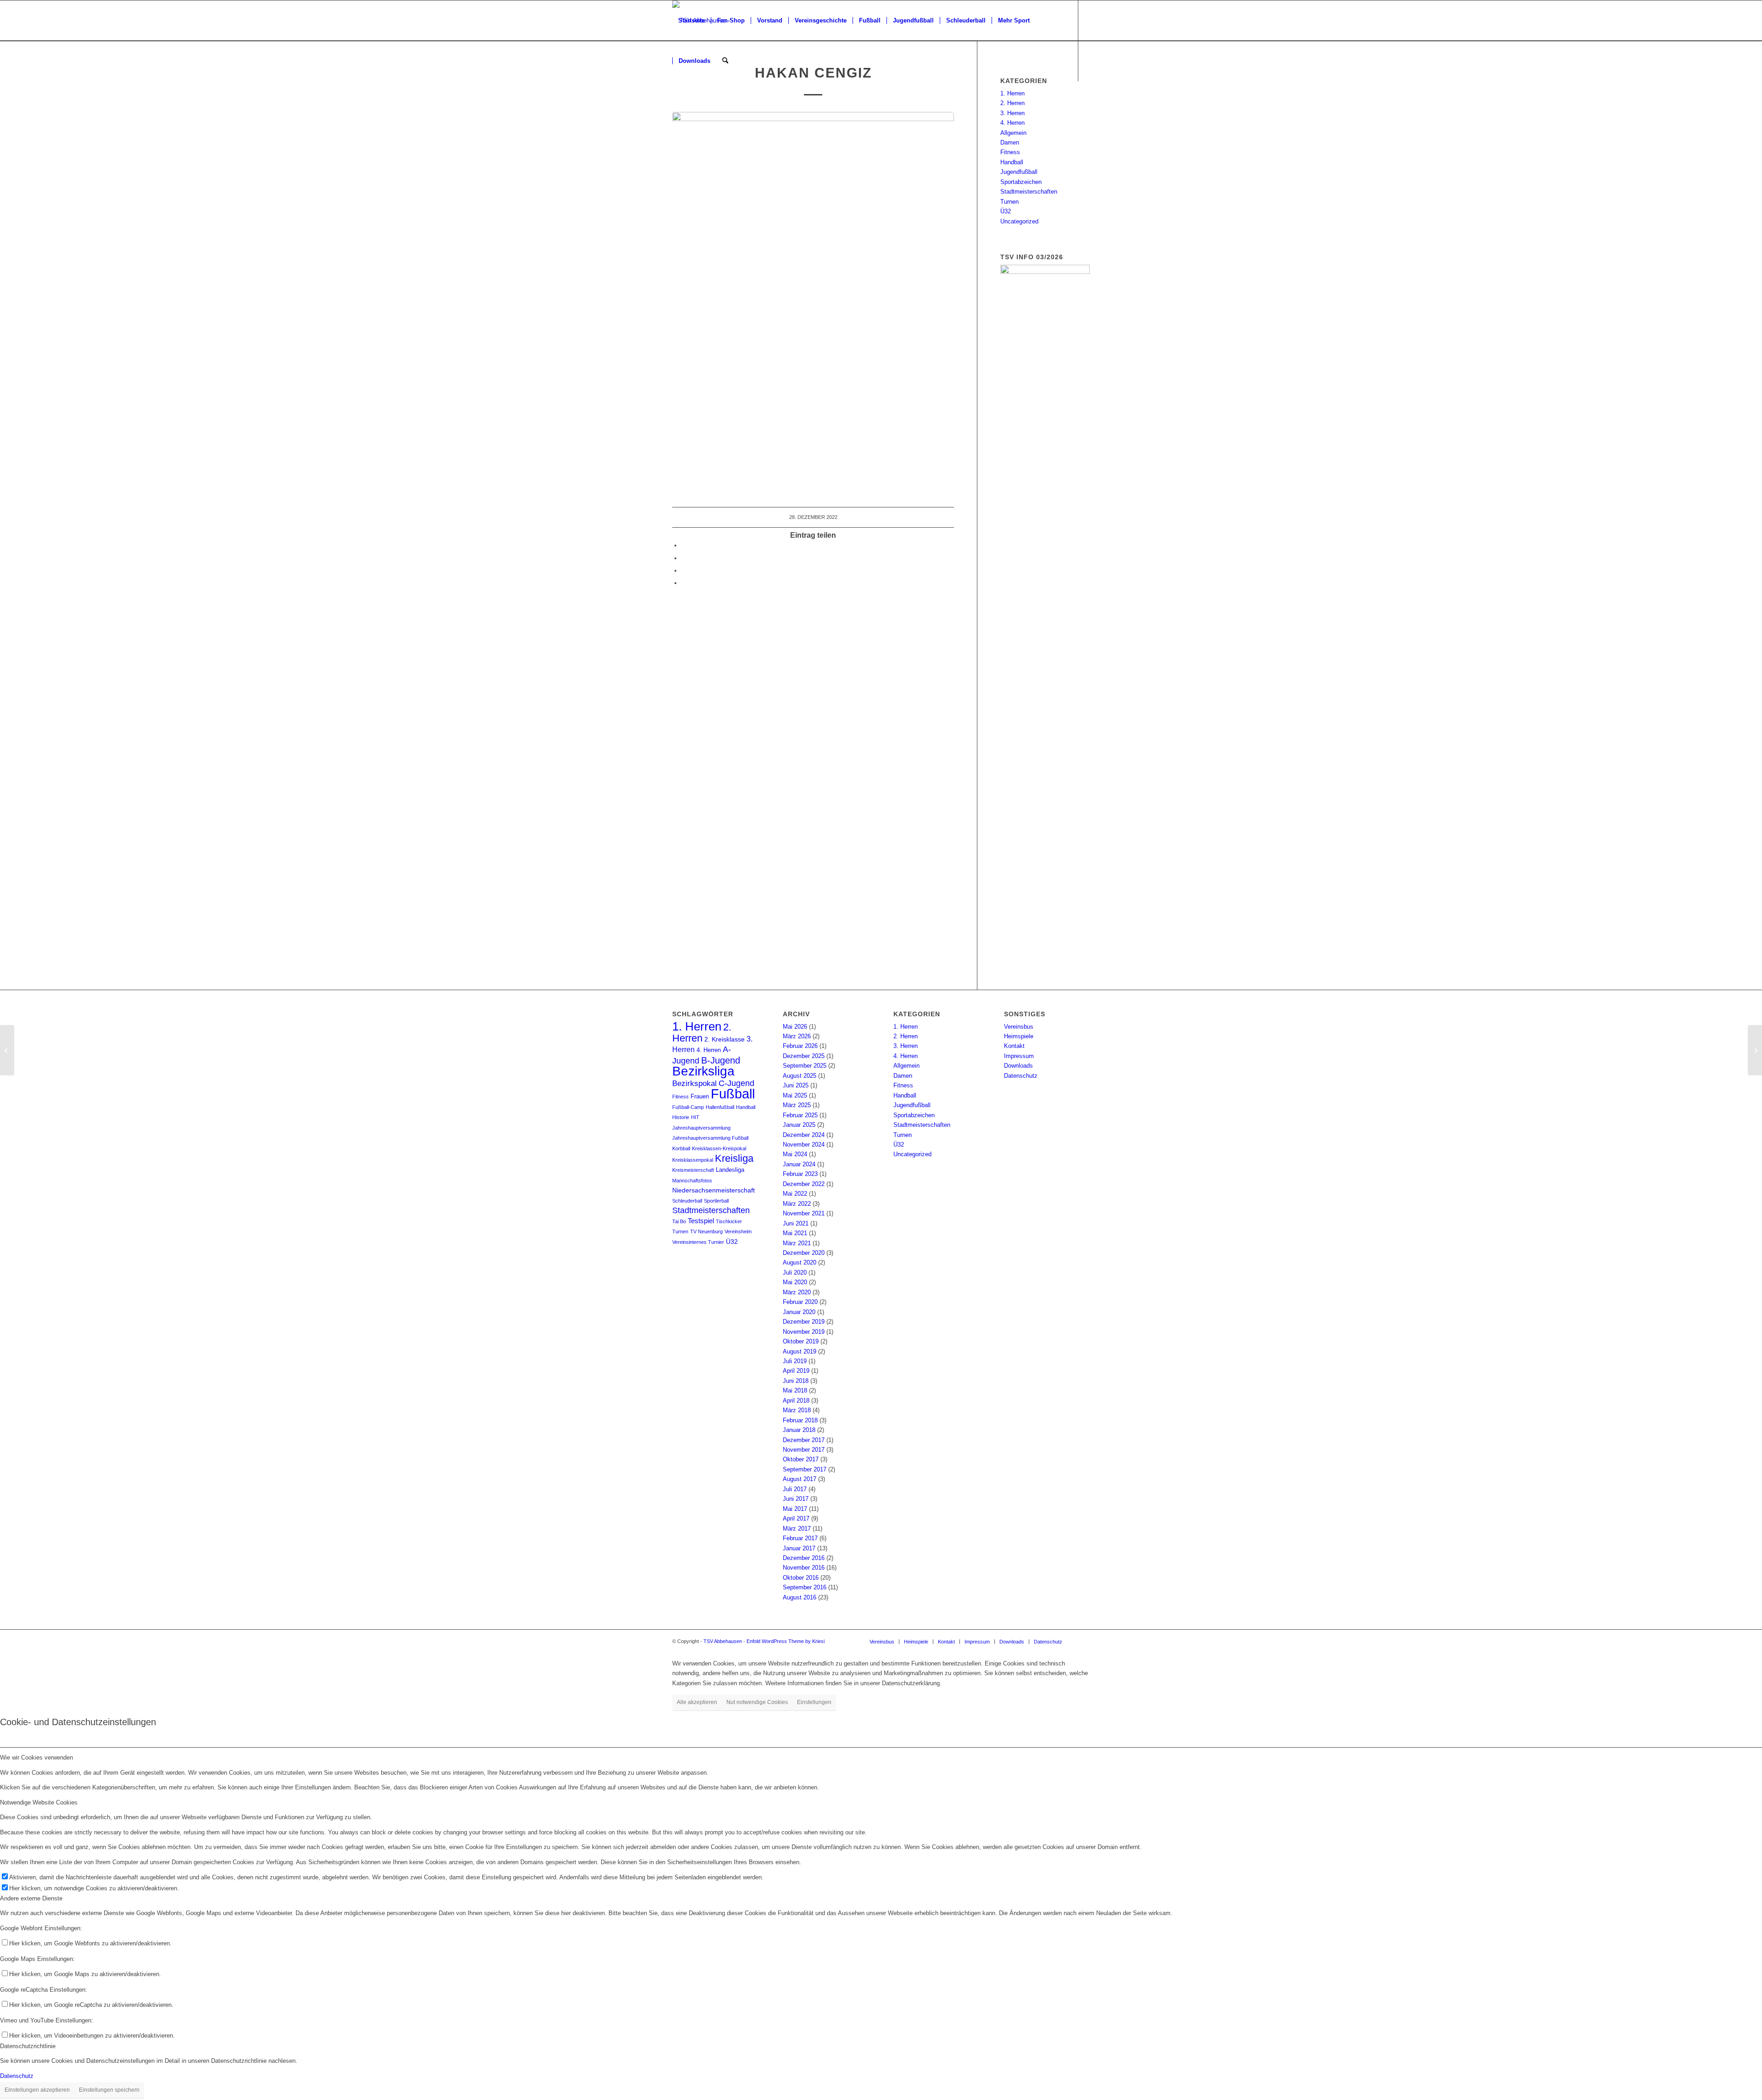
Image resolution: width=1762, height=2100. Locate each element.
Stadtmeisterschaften (1029, 192)
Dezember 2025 (804, 1056)
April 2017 (796, 1518)
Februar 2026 (800, 1046)
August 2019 (800, 1351)
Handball (1012, 162)
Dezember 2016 (804, 1558)
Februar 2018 (800, 1420)
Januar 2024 (799, 1164)
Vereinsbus (1019, 1027)
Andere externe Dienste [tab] (31, 1898)
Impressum (1019, 1056)
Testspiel (701, 1221)
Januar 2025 (799, 1125)
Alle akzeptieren (697, 1702)
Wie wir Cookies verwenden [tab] (36, 1757)
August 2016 (800, 1597)
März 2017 (797, 1529)
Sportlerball (716, 1201)
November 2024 (804, 1145)
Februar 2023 (800, 1174)
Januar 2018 (799, 1430)
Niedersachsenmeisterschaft (714, 1190)
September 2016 (805, 1587)
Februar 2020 (800, 1302)
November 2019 (804, 1332)
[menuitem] (691, 21)
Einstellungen (814, 1702)
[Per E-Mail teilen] (684, 583)
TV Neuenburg (706, 1231)
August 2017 (800, 1479)
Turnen (1009, 202)
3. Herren (1012, 113)
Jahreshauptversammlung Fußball (710, 1138)
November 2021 (804, 1213)
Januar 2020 (799, 1312)
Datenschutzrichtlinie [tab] (28, 2046)
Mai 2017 (795, 1509)
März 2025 (797, 1105)
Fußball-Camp (688, 1107)
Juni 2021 (796, 1223)
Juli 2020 (795, 1273)
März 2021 (797, 1243)
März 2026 (797, 1036)
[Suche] (725, 61)
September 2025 (805, 1066)
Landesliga (730, 1170)
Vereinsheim (738, 1231)
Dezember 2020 (804, 1253)
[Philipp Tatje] (7, 1050)
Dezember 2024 (804, 1135)
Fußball (733, 1094)
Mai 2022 (795, 1194)
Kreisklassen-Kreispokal (719, 1148)
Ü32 (1006, 211)
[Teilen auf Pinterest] (684, 571)
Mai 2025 (795, 1095)
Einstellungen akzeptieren (37, 2090)
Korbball (681, 1148)
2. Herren (1012, 103)
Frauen (700, 1097)
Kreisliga (734, 1158)
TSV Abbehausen (723, 1641)
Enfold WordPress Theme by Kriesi (786, 1641)
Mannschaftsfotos (692, 1181)
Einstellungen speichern (109, 2090)
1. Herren (1012, 93)
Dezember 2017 (804, 1440)
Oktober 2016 (801, 1578)
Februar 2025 (800, 1115)
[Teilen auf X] (684, 558)
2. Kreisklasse (725, 1039)
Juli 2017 (795, 1489)
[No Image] (813, 300)
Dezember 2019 (804, 1322)
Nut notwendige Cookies (757, 1702)
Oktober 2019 (801, 1341)
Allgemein (1013, 133)
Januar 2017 (799, 1548)
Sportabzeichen (1021, 182)
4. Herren (1012, 123)
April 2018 (796, 1401)
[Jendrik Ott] (1755, 1050)
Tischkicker (729, 1221)
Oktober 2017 (801, 1459)
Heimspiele (1019, 1036)
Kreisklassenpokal (693, 1160)
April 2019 (796, 1371)
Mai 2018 (795, 1390)
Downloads (1018, 1066)
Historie (681, 1117)
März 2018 (797, 1410)
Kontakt (1014, 1046)
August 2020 (800, 1262)
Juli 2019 (795, 1361)
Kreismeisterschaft (693, 1170)
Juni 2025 (796, 1085)
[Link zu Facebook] (675, 101)
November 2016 (804, 1568)
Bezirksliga (703, 1071)
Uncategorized (1019, 221)
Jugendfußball (1019, 172)
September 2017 (805, 1469)
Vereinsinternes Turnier (698, 1242)
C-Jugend (736, 1083)
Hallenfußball (720, 1107)
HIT (695, 1117)
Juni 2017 (796, 1499)
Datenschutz (1021, 1076)
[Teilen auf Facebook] (684, 545)
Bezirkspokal (694, 1083)
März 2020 (797, 1292)
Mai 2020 (795, 1282)
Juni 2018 (796, 1381)
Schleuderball (687, 1201)
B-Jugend (721, 1060)
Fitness (1010, 152)
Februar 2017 (800, 1538)
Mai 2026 (795, 1027)
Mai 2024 (795, 1154)
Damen (1010, 142)
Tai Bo (679, 1221)
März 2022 (797, 1204)
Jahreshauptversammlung (701, 1128)
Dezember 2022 (804, 1184)
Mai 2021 (795, 1233)
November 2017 (804, 1450)
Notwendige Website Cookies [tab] (39, 1802)
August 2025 (800, 1076)
